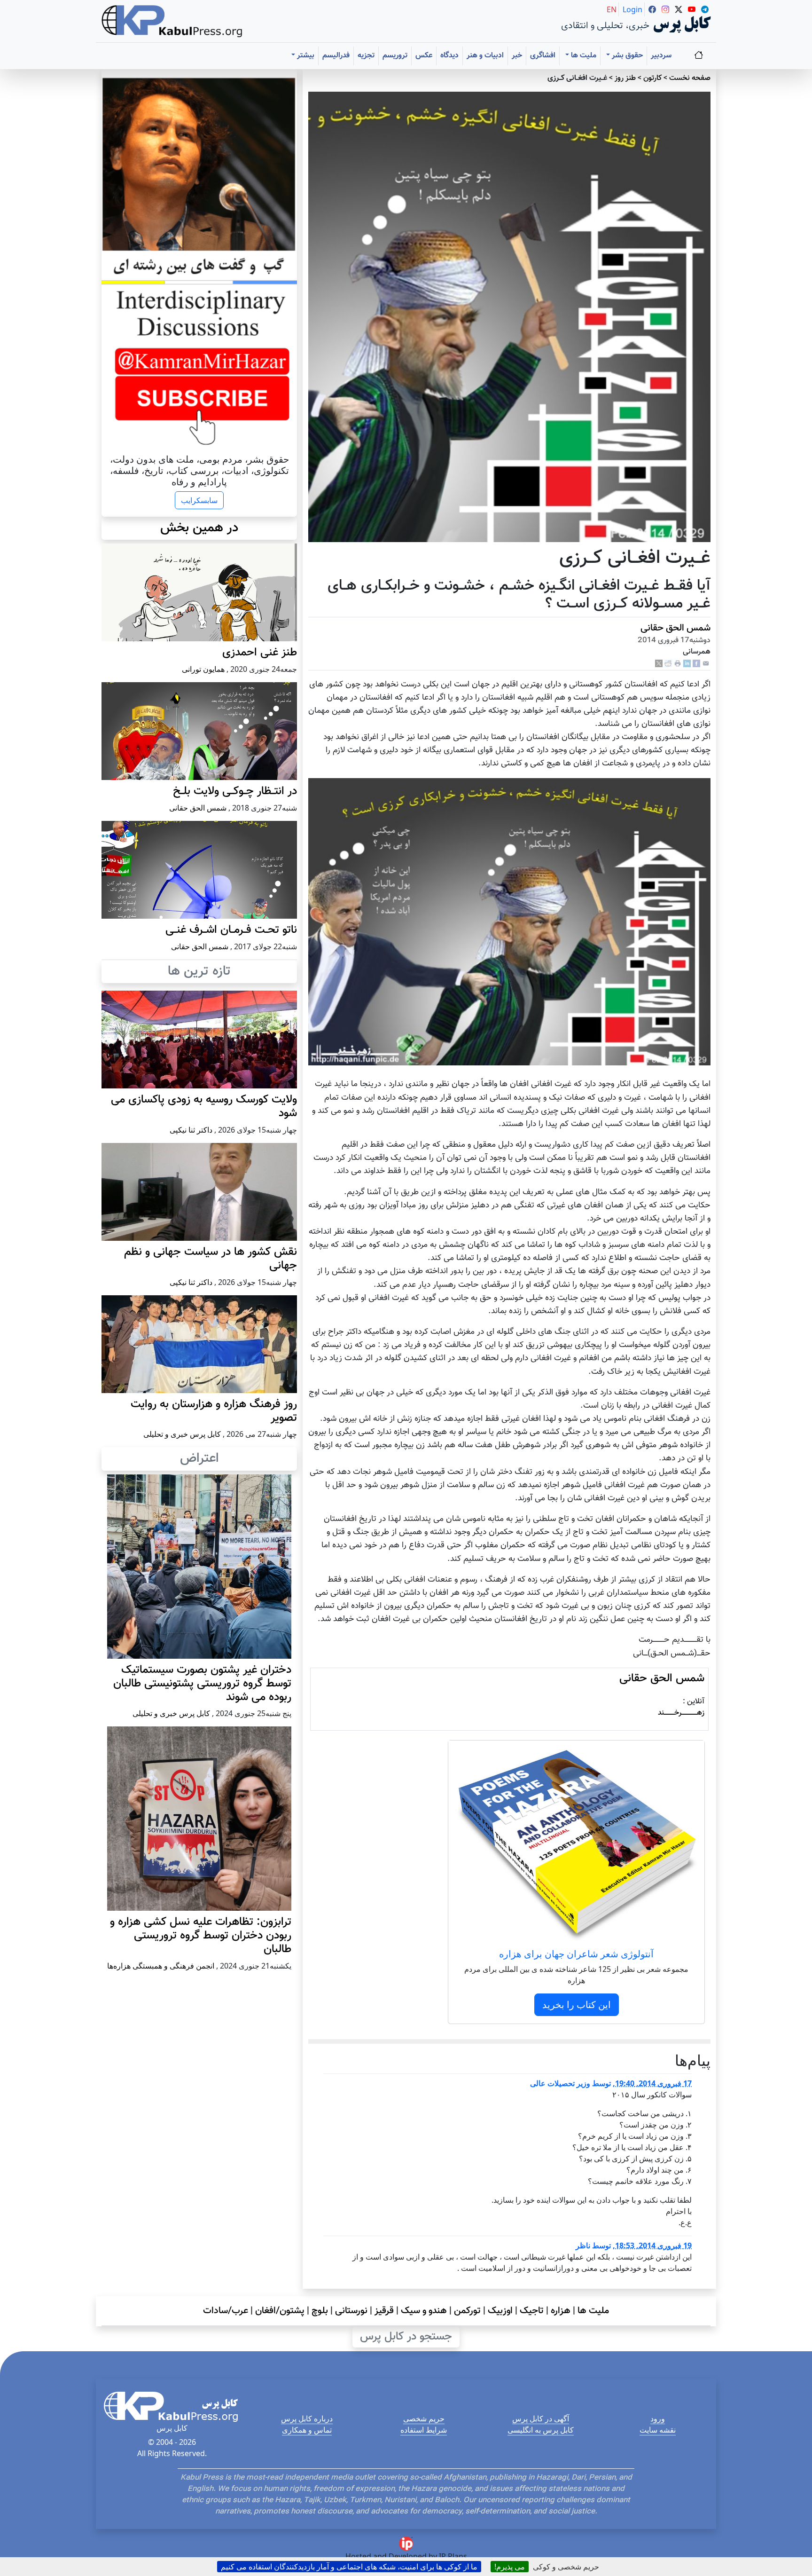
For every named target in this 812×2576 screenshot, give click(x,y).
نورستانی (351, 2311)
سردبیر (661, 56)
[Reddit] (668, 664)
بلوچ (320, 2311)
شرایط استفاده (424, 2430)
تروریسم (395, 56)
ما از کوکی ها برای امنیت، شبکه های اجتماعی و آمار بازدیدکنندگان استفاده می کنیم (349, 2567)
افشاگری (543, 56)
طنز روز (625, 78)
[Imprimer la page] (678, 664)
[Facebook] (696, 664)
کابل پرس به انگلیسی (541, 2430)
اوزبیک (500, 2311)
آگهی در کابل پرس (541, 2418)
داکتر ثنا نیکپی (191, 1130)
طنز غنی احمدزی (260, 653)
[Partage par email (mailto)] (706, 664)
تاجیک (532, 2311)
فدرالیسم (336, 56)
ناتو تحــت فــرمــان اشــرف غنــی (231, 930)
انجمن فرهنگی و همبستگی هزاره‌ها (161, 1966)
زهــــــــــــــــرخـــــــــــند (681, 1713)
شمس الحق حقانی (675, 628)
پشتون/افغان (280, 2311)
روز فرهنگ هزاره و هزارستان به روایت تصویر (214, 1411)
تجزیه (366, 56)
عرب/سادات (226, 2311)
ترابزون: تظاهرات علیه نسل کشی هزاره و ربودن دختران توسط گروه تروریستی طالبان (201, 1936)
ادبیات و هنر (485, 56)
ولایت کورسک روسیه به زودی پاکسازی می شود (204, 1107)
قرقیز (384, 2311)
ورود (658, 2418)
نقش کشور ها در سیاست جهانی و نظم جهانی (211, 1259)
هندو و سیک (424, 2311)
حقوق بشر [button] (626, 56)
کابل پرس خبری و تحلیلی (182, 1434)
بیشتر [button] (305, 56)
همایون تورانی (203, 669)
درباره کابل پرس (307, 2418)
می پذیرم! (510, 2567)
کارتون (652, 78)
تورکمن (467, 2311)
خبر (517, 56)
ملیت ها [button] (583, 56)
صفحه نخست (690, 78)
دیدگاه (449, 56)
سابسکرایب (199, 500)
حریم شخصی (424, 2418)
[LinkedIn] (687, 664)
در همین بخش (199, 528)
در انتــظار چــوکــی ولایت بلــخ (235, 791)
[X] (659, 664)
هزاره (561, 2311)
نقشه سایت (658, 2430)
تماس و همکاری (307, 2430)
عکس (424, 56)
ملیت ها (593, 2311)
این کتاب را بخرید (577, 2005)
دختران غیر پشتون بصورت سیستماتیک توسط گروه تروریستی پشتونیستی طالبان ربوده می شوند (202, 1684)
